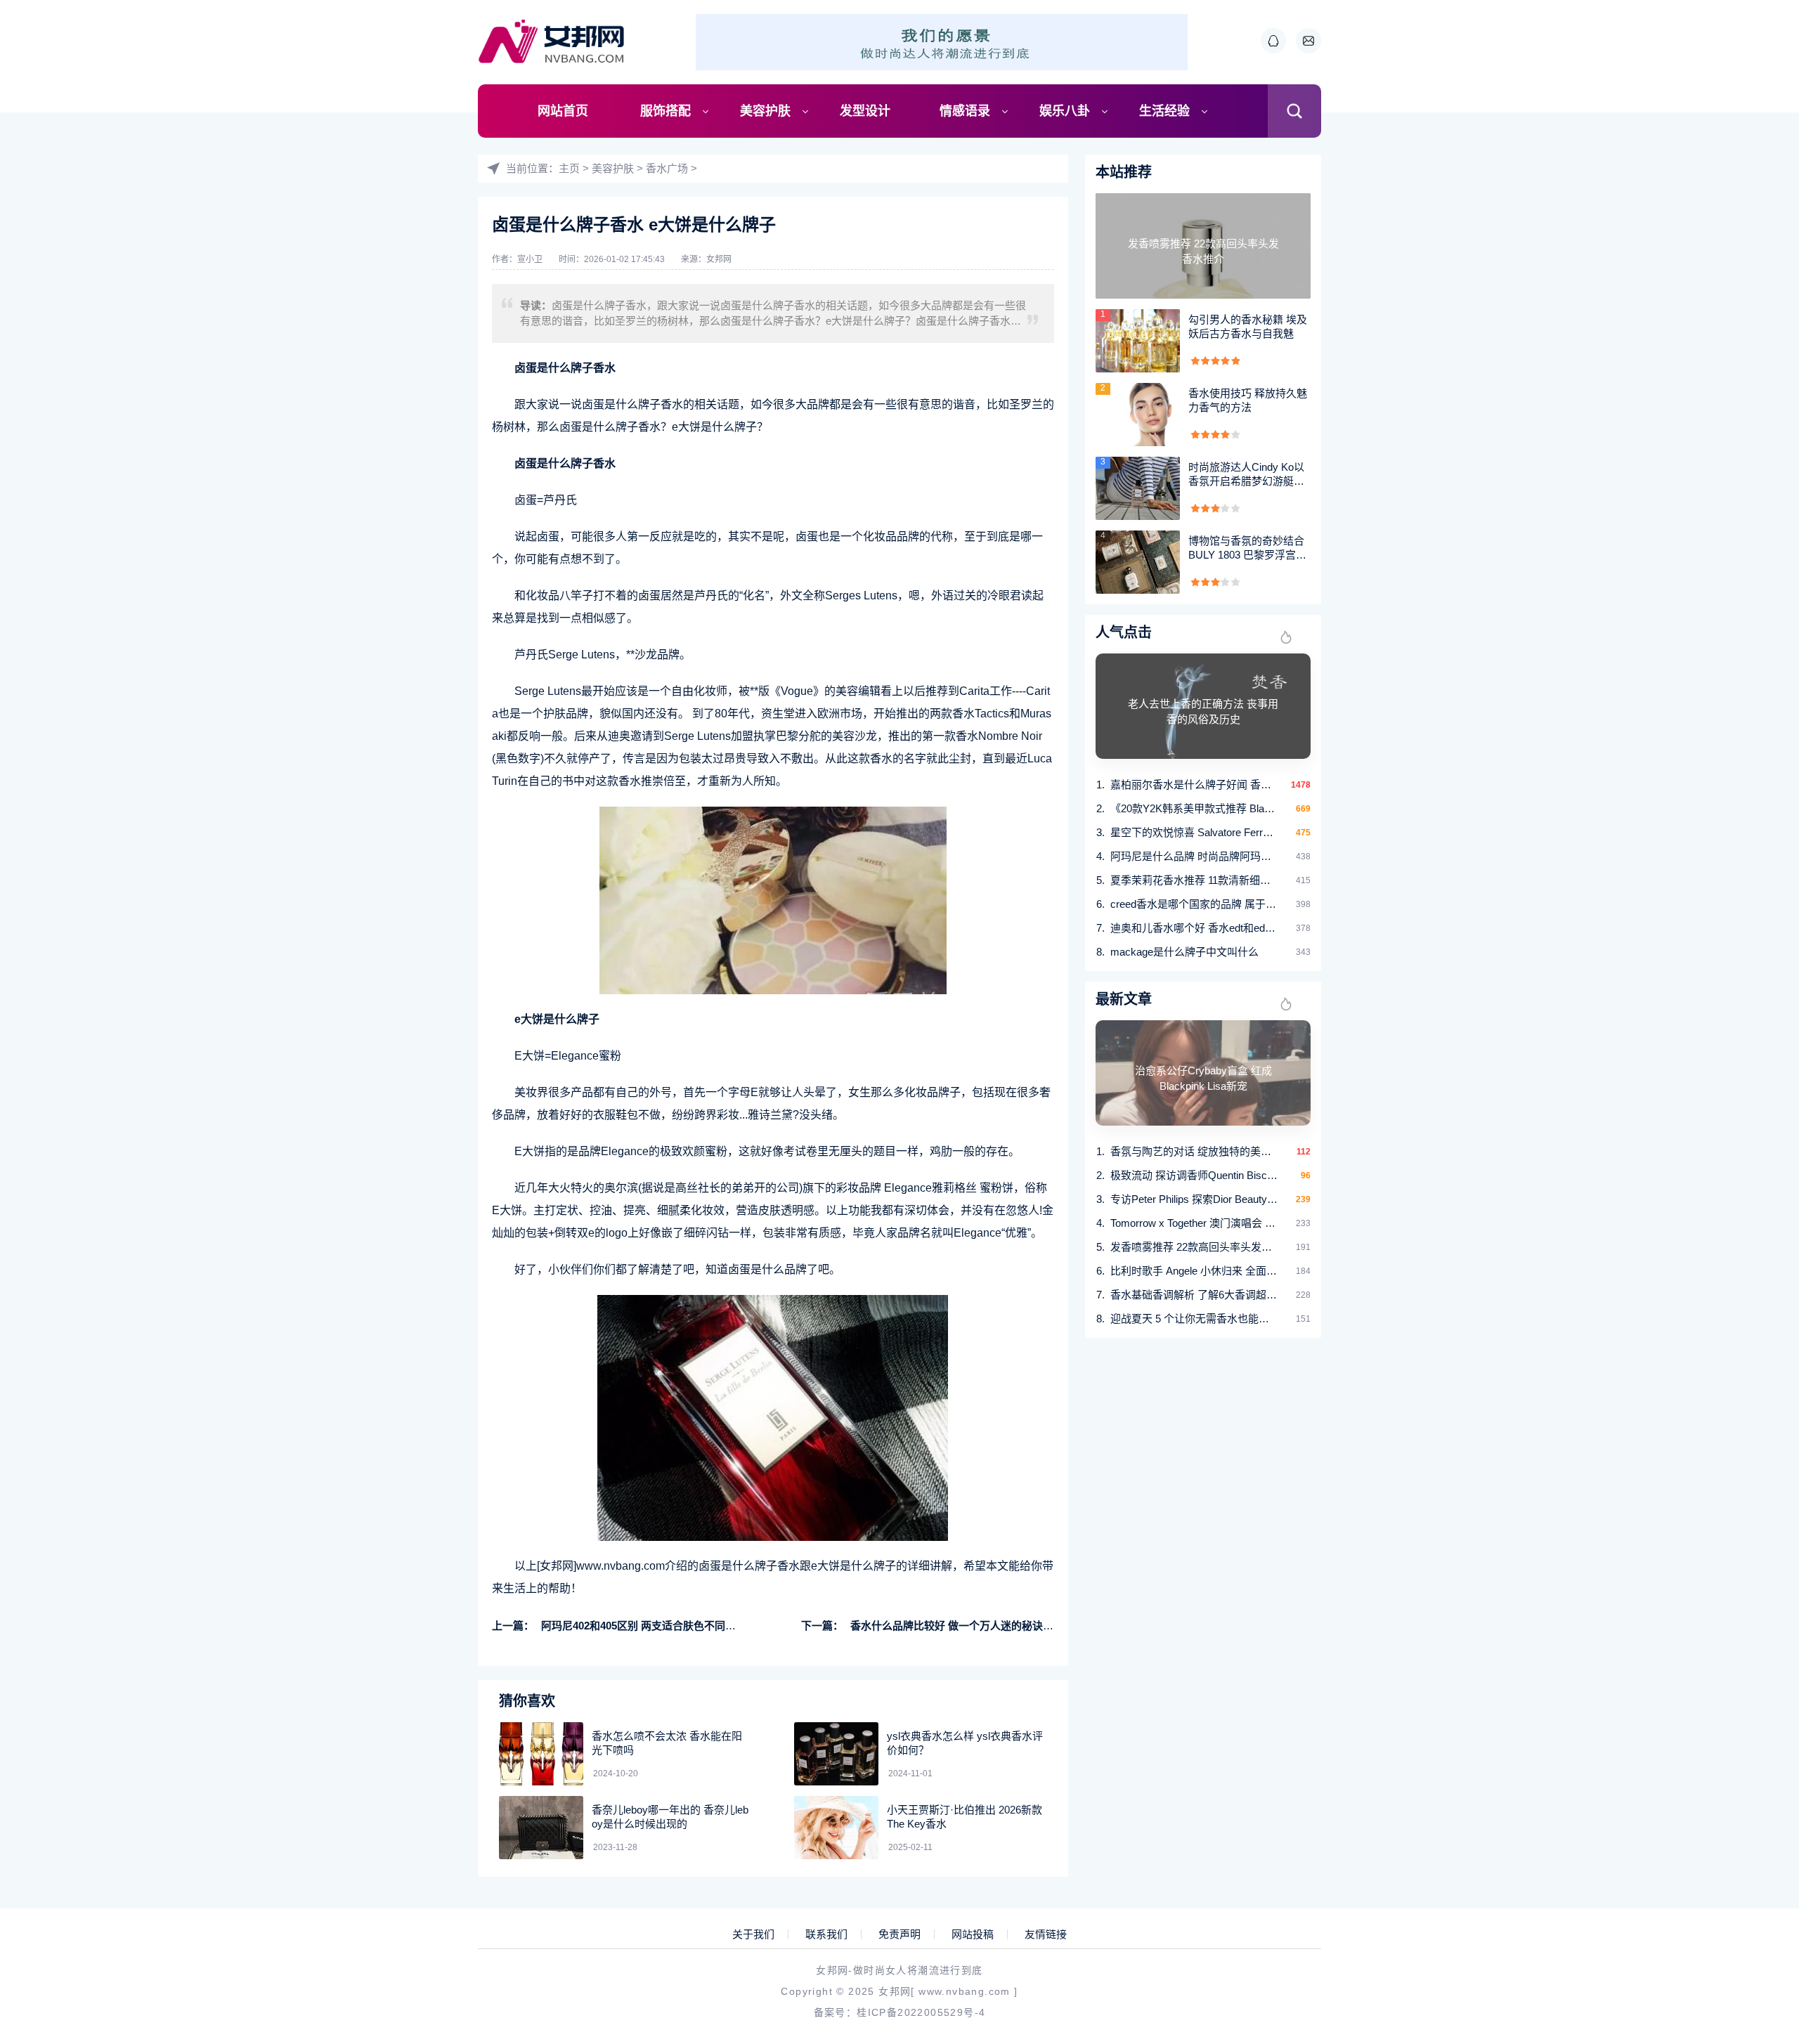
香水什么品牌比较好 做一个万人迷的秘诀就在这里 (968, 1626)
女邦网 (719, 259)
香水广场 (667, 168)
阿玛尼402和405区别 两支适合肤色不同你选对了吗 (660, 1626)
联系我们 (826, 1934)
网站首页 (563, 111)
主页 (569, 168)
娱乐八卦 (1065, 111)
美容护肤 (765, 111)
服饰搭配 (665, 111)
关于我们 (753, 1934)
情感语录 (965, 111)
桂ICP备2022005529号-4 (921, 2012)
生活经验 (1164, 111)
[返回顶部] (1754, 1823)
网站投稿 (973, 1934)
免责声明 (899, 1934)
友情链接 (1046, 1934)
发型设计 (865, 111)
